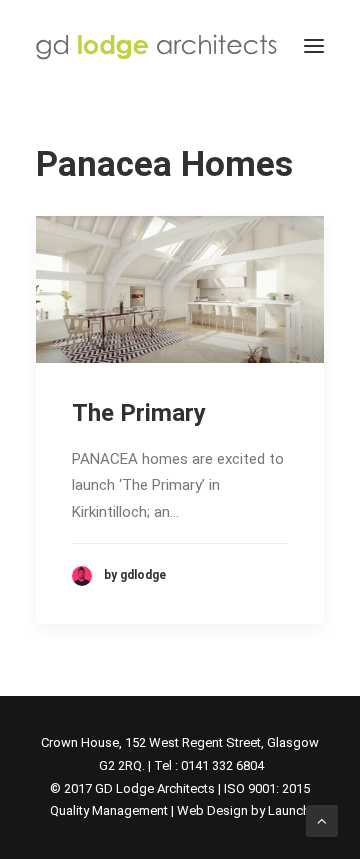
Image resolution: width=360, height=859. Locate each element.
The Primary (139, 413)
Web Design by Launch (243, 810)
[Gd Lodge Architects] (156, 46)
